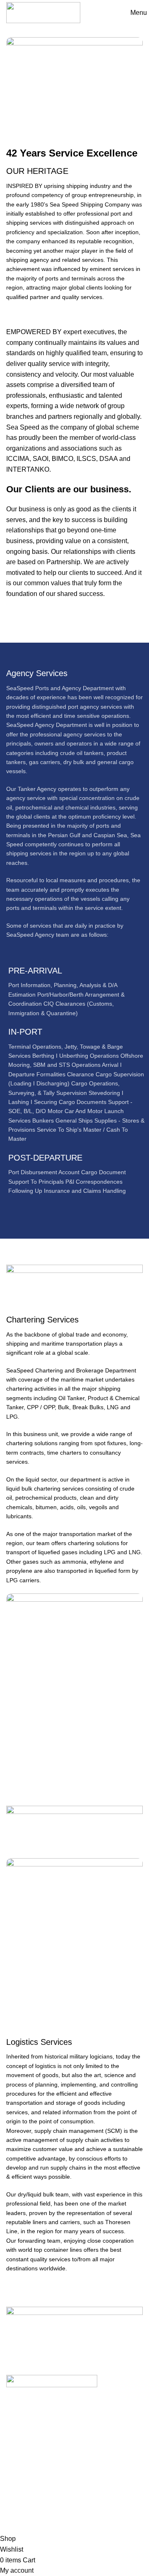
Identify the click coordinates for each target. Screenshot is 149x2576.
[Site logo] (43, 12)
